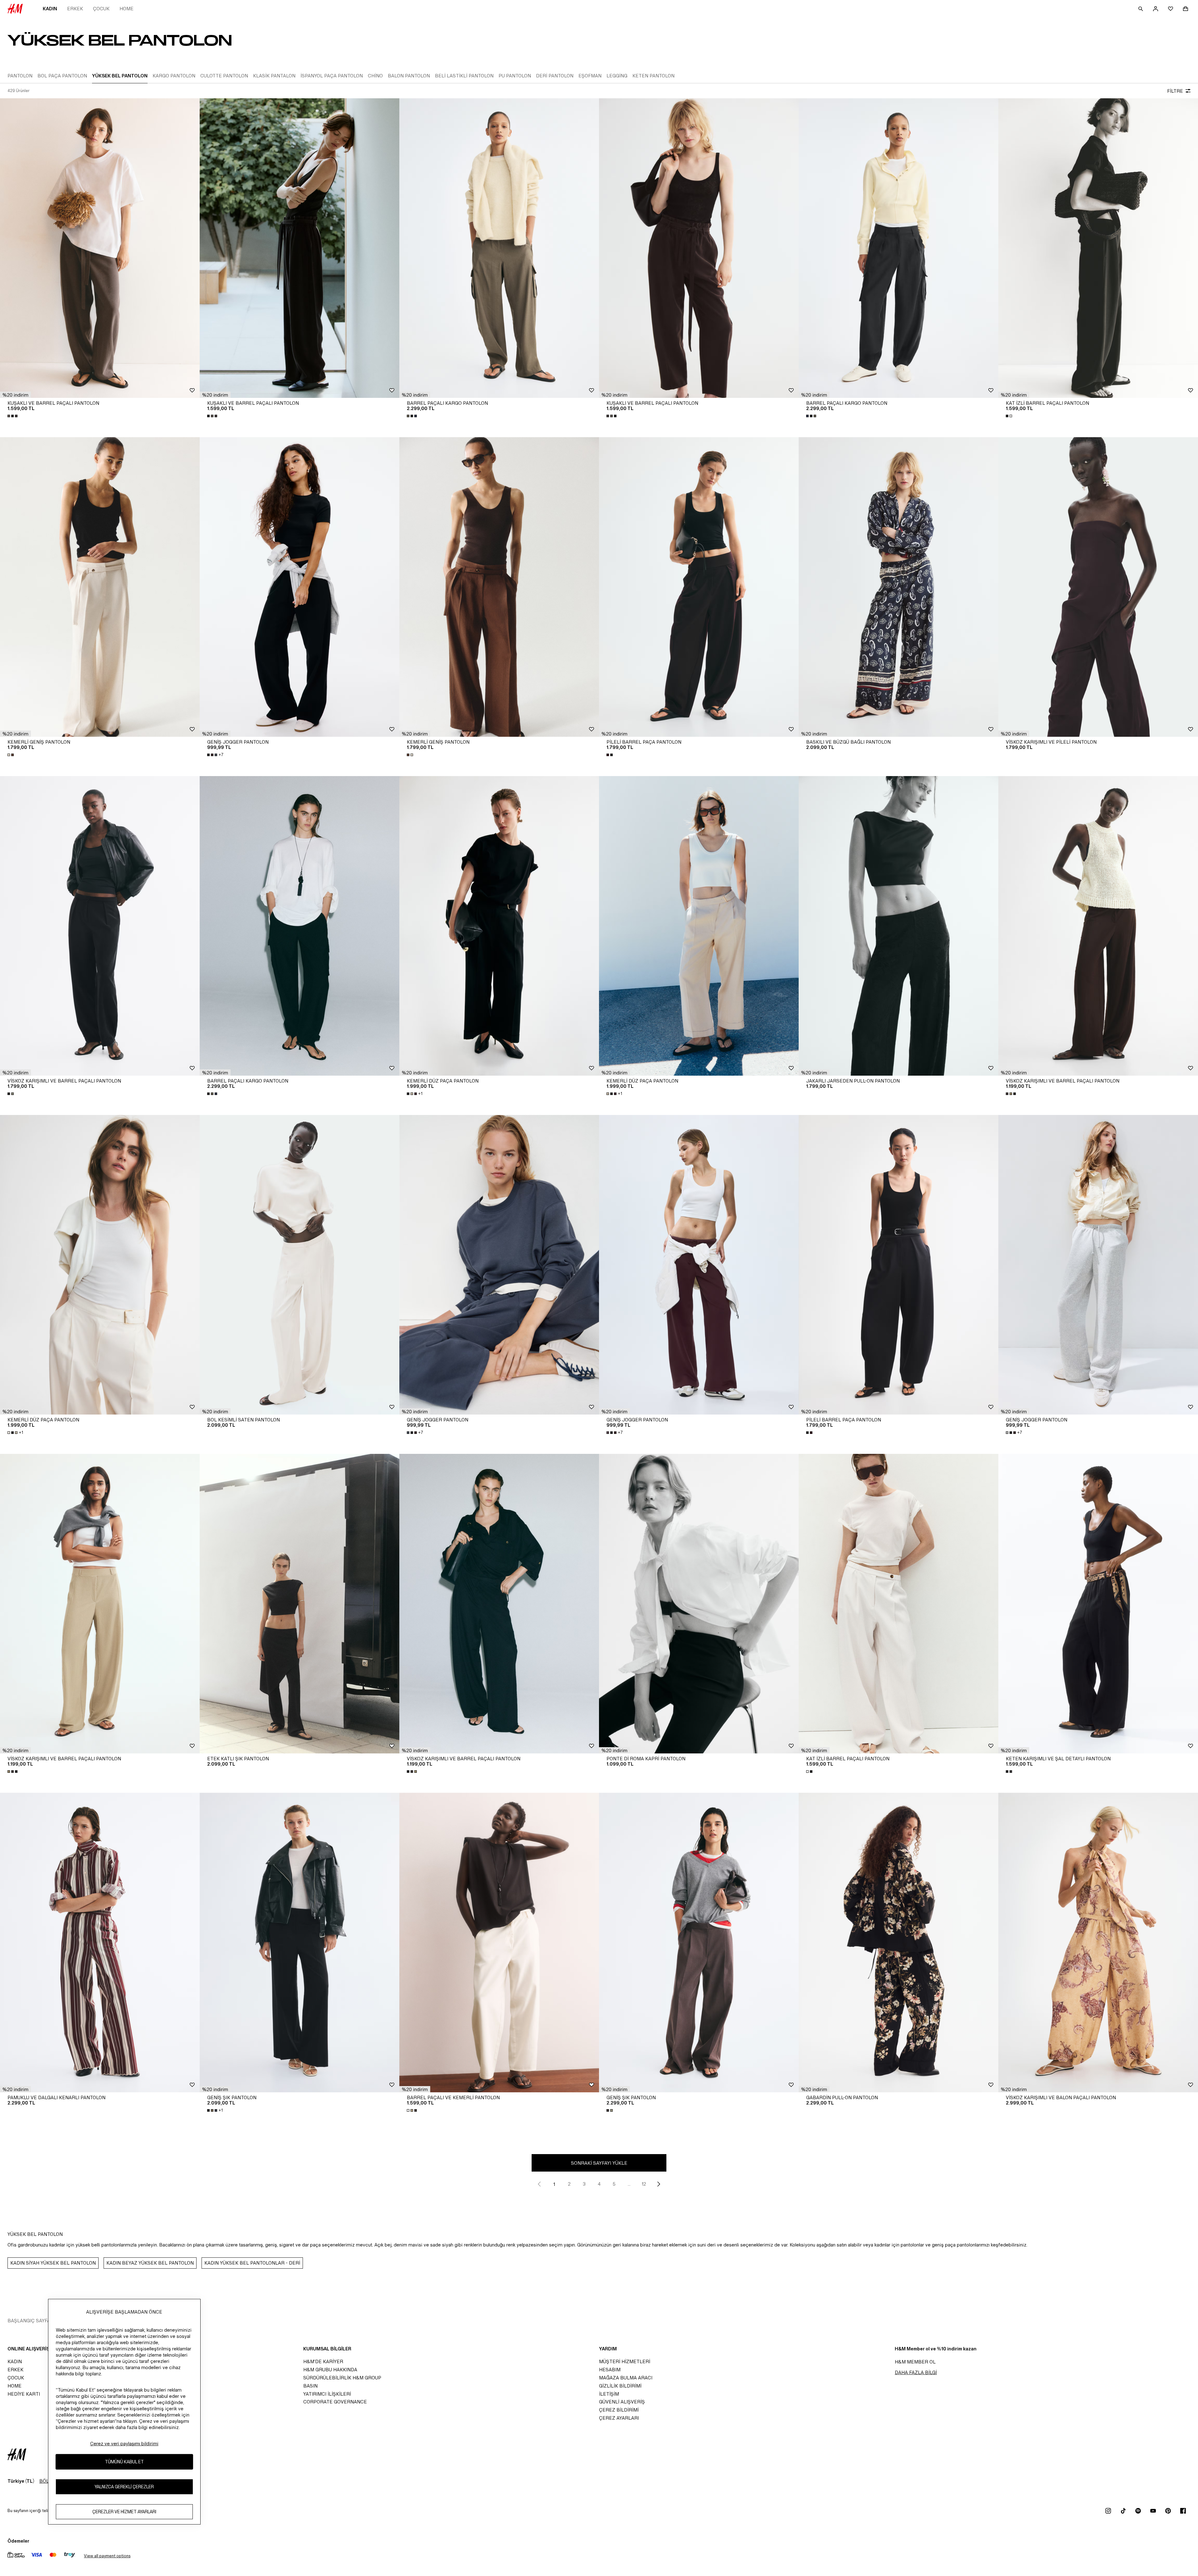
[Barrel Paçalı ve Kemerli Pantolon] (499, 1943)
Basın (310, 2386)
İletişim (609, 2394)
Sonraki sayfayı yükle (599, 2163)
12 (644, 2184)
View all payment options (107, 2556)
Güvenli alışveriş (622, 2402)
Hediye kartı (24, 2394)
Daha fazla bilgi (916, 2372)
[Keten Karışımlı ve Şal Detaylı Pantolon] (1098, 1604)
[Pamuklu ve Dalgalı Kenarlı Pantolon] (100, 1943)
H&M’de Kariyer (323, 2361)
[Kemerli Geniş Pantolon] (100, 587)
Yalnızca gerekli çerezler (124, 2487)
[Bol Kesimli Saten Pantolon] (299, 1265)
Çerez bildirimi (619, 2410)
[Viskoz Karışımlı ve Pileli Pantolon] (1098, 587)
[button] (15, 395)
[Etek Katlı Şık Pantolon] (299, 1604)
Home (127, 9)
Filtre (1175, 91)
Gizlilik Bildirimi (620, 2386)
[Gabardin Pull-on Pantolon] (898, 1943)
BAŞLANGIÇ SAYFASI (31, 2321)
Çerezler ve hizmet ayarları (124, 2512)
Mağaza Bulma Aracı (626, 2378)
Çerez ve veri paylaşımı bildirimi (124, 2444)
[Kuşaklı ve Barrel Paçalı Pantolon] (100, 248)
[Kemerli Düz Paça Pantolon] (499, 926)
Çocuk (101, 9)
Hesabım (610, 2370)
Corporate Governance (335, 2402)
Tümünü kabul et (124, 2462)
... (629, 2184)
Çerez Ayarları (619, 2418)
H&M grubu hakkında (330, 2370)
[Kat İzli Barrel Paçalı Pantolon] (1098, 248)
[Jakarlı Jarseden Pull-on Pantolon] (898, 926)
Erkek (75, 9)
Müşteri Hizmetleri (625, 2361)
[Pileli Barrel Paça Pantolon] (699, 587)
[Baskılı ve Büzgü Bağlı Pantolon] (898, 587)
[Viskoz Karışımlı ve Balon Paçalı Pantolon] (1098, 1943)
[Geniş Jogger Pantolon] (299, 587)
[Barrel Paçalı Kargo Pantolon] (499, 248)
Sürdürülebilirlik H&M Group (342, 2378)
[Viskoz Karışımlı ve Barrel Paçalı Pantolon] (100, 926)
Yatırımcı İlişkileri (327, 2394)
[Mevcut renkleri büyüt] (13, 416)
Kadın (50, 9)
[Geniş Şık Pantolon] (299, 1943)
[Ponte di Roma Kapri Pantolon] (699, 1604)
